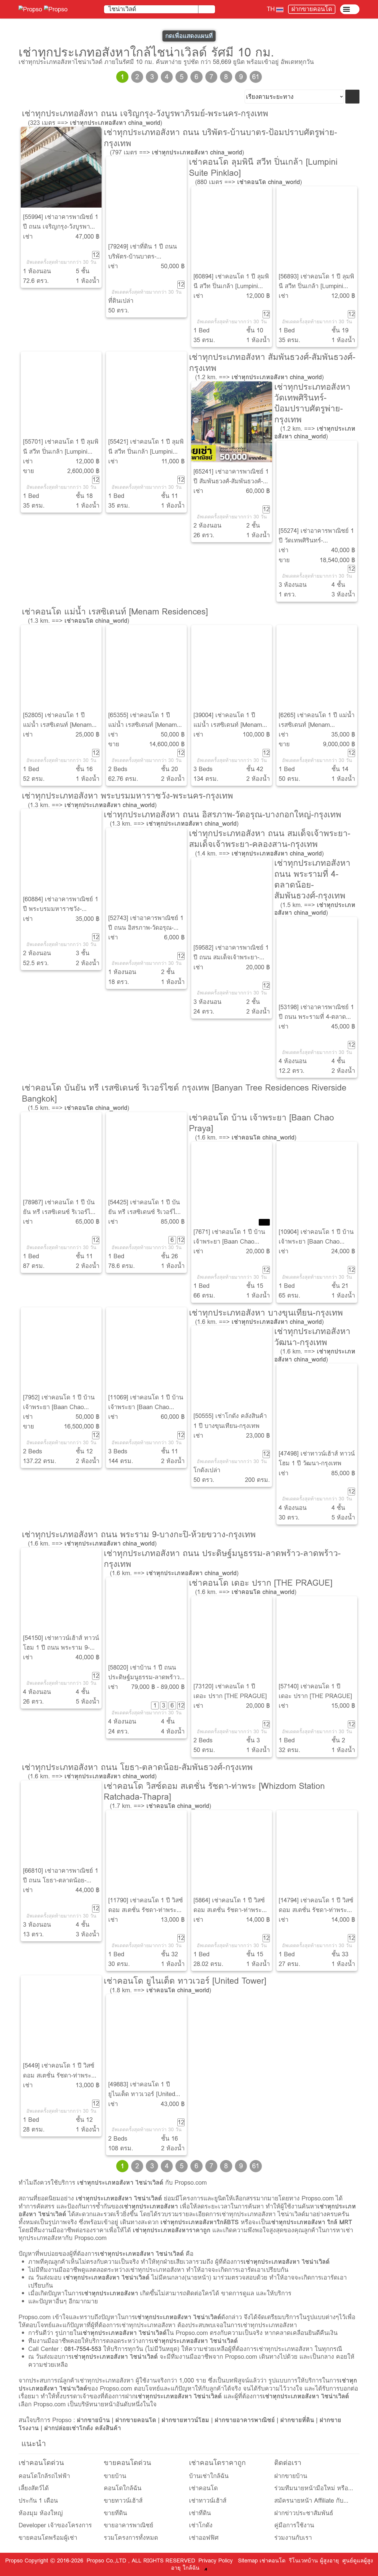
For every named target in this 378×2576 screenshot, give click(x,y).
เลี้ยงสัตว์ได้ (34, 2488)
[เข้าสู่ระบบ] (350, 9)
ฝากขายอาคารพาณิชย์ (245, 2420)
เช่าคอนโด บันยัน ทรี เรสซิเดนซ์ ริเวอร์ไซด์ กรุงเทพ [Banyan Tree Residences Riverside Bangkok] (184, 1093)
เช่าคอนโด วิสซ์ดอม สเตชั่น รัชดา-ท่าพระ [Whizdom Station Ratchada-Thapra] (214, 1791)
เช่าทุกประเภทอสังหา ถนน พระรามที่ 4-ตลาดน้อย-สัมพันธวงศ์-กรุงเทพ (312, 879)
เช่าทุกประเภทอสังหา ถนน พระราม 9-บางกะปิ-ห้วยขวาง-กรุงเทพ (139, 1534)
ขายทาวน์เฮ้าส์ (123, 2501)
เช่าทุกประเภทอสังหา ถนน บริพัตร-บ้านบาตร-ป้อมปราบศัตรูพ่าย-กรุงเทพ (220, 137)
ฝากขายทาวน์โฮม (185, 2420)
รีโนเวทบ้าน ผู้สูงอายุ (314, 2561)
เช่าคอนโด (203, 2488)
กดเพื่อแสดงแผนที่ (189, 36)
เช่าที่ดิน (200, 2513)
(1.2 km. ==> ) (259, 377)
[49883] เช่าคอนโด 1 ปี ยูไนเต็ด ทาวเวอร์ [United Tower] (142, 2094)
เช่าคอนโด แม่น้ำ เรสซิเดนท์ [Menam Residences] (115, 611)
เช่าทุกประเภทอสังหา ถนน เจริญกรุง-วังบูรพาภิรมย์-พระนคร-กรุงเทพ (145, 113)
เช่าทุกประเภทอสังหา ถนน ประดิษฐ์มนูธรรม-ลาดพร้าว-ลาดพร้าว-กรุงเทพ (222, 1558)
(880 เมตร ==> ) (248, 182)
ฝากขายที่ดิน (297, 2420)
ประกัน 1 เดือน (38, 2501)
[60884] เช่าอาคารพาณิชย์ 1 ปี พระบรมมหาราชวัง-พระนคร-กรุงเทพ (61, 909)
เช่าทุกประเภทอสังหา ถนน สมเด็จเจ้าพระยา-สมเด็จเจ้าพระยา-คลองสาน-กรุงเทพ (270, 839)
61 (256, 77)
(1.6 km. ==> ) (246, 1137)
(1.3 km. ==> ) (79, 621)
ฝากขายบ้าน (93, 2420)
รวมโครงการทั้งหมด (131, 2538)
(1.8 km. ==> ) (160, 1990)
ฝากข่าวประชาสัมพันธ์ (304, 2513)
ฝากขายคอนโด (312, 9)
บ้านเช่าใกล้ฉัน (209, 2476)
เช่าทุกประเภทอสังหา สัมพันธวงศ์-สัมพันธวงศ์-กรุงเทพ (272, 362)
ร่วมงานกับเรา (293, 2538)
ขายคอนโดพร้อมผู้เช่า (48, 2538)
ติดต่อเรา (288, 2463)
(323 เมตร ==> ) (95, 123)
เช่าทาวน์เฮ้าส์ (208, 2501)
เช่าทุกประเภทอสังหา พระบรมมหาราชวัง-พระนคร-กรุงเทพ (127, 795)
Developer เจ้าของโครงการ (55, 2525)
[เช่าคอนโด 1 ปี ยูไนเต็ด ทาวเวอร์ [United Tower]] (146, 2035)
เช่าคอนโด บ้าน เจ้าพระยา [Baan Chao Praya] (262, 1123)
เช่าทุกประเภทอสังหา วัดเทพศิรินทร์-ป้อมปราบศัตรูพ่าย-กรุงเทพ (312, 403)
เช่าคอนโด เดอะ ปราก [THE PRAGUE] (261, 1583)
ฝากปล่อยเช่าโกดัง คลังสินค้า (83, 2428)
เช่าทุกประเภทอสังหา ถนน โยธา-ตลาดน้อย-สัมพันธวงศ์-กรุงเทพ (137, 1767)
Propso (14, 2561)
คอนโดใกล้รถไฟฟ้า (44, 2476)
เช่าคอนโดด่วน (41, 2463)
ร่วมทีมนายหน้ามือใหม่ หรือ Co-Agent (311, 2488)
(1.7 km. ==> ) (160, 1806)
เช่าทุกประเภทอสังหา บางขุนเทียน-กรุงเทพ (266, 1312)
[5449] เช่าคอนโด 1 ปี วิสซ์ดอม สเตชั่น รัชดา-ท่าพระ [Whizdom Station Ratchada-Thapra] (59, 2080)
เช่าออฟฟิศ (204, 2538)
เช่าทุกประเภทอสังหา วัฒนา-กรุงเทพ (312, 1336)
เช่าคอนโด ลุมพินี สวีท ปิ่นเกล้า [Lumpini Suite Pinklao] (263, 167)
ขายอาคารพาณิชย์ (129, 2525)
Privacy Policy (216, 2561)
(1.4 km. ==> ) (259, 853)
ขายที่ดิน (115, 2513)
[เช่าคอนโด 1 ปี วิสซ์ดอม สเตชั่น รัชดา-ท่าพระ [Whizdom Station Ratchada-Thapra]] (61, 2016)
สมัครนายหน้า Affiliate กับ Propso (309, 2501)
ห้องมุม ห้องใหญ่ (41, 2513)
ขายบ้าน (115, 2476)
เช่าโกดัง (201, 2525)
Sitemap (248, 2561)
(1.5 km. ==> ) (315, 909)
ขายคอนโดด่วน (127, 2463)
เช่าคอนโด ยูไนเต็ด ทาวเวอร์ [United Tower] (185, 1981)
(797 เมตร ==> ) (177, 152)
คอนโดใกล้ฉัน (123, 2488)
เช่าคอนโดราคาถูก (217, 2463)
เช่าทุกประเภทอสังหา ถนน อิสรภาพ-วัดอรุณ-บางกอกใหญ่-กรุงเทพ (222, 814)
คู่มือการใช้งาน (294, 2525)
